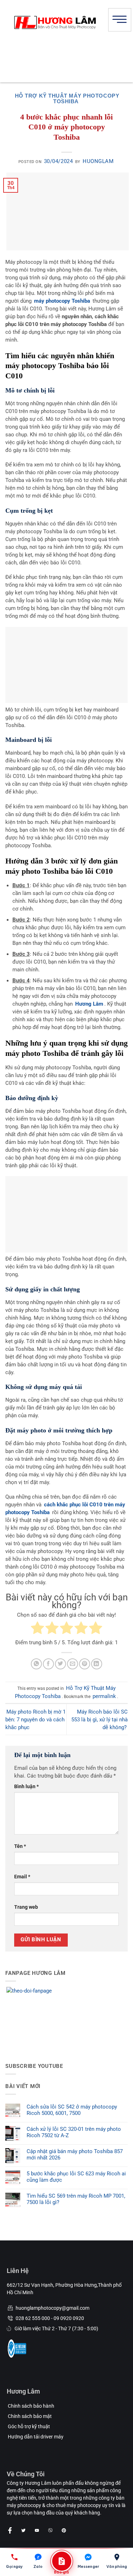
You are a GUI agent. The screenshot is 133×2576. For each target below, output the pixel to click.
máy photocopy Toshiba (62, 301)
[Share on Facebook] (48, 1664)
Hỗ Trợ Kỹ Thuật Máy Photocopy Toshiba (67, 98)
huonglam (98, 161)
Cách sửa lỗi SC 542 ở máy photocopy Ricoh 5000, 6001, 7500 (72, 2110)
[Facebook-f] (10, 2530)
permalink (104, 1696)
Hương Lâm (89, 1004)
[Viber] (50, 2530)
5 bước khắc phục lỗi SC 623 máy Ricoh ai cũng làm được (76, 2177)
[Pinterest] (64, 2530)
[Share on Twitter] (60, 1664)
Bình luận (26, 1786)
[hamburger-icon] (120, 20)
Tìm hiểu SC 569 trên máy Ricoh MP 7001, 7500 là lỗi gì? (76, 2199)
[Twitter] (23, 2530)
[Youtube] (37, 2530)
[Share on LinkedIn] (97, 1664)
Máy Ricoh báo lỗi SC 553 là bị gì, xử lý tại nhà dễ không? (99, 1720)
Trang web (26, 1907)
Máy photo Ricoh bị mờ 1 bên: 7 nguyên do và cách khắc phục (35, 1720)
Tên (20, 1846)
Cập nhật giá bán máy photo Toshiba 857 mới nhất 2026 (75, 2155)
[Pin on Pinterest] (85, 1664)
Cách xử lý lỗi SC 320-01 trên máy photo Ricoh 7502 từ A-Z (74, 2132)
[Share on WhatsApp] (36, 1664)
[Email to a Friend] (73, 1664)
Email (22, 1877)
